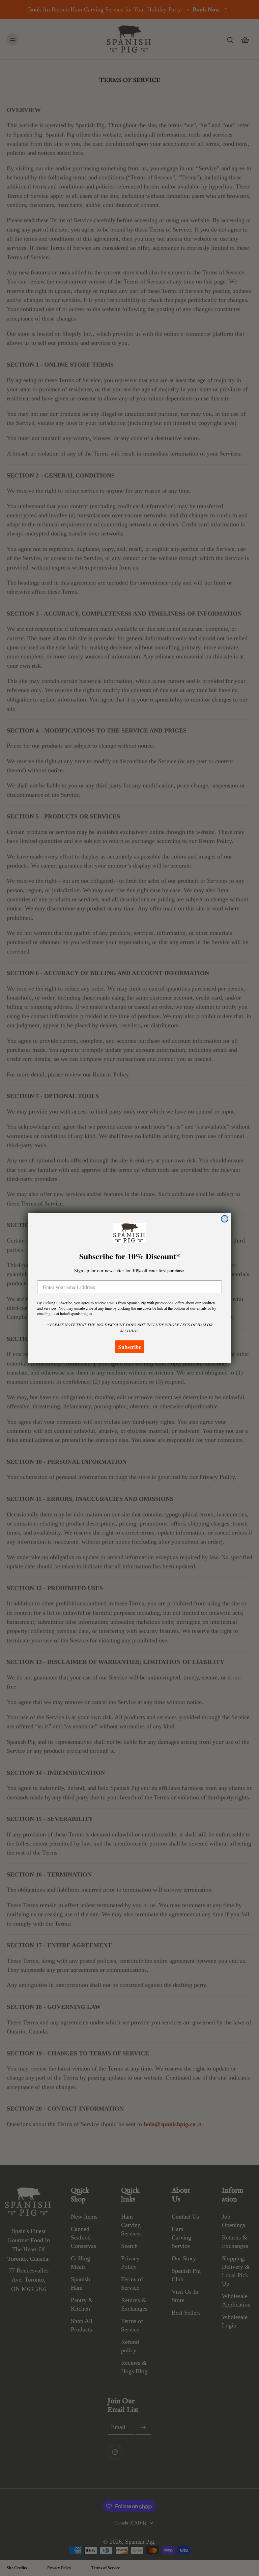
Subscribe (130, 1347)
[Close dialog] (225, 1219)
